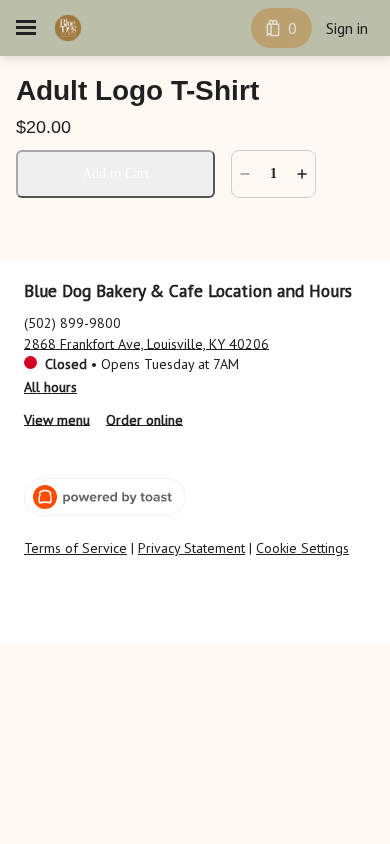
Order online (144, 419)
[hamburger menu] (26, 28)
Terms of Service (75, 548)
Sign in (347, 28)
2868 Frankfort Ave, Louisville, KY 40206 (146, 343)
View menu (57, 419)
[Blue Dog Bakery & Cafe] (68, 28)
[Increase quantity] (302, 174)
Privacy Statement (191, 548)
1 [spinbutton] (273, 173)
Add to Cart (115, 173)
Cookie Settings (302, 548)
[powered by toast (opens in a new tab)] (105, 497)
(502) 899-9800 (72, 322)
